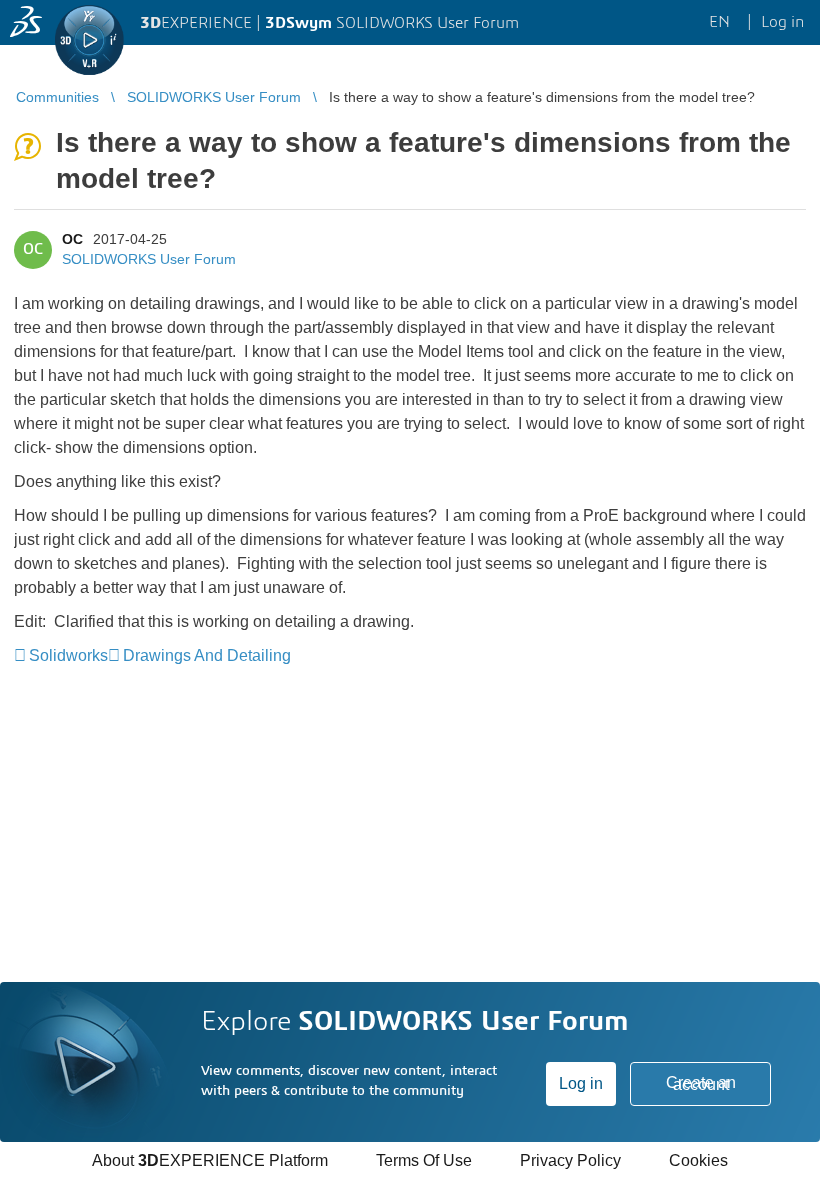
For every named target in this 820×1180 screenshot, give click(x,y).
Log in (581, 1083)
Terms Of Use (424, 1160)
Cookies (698, 1160)
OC (72, 239)
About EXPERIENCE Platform (210, 1160)
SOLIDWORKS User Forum (149, 259)
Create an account (701, 1083)
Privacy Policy (570, 1160)
